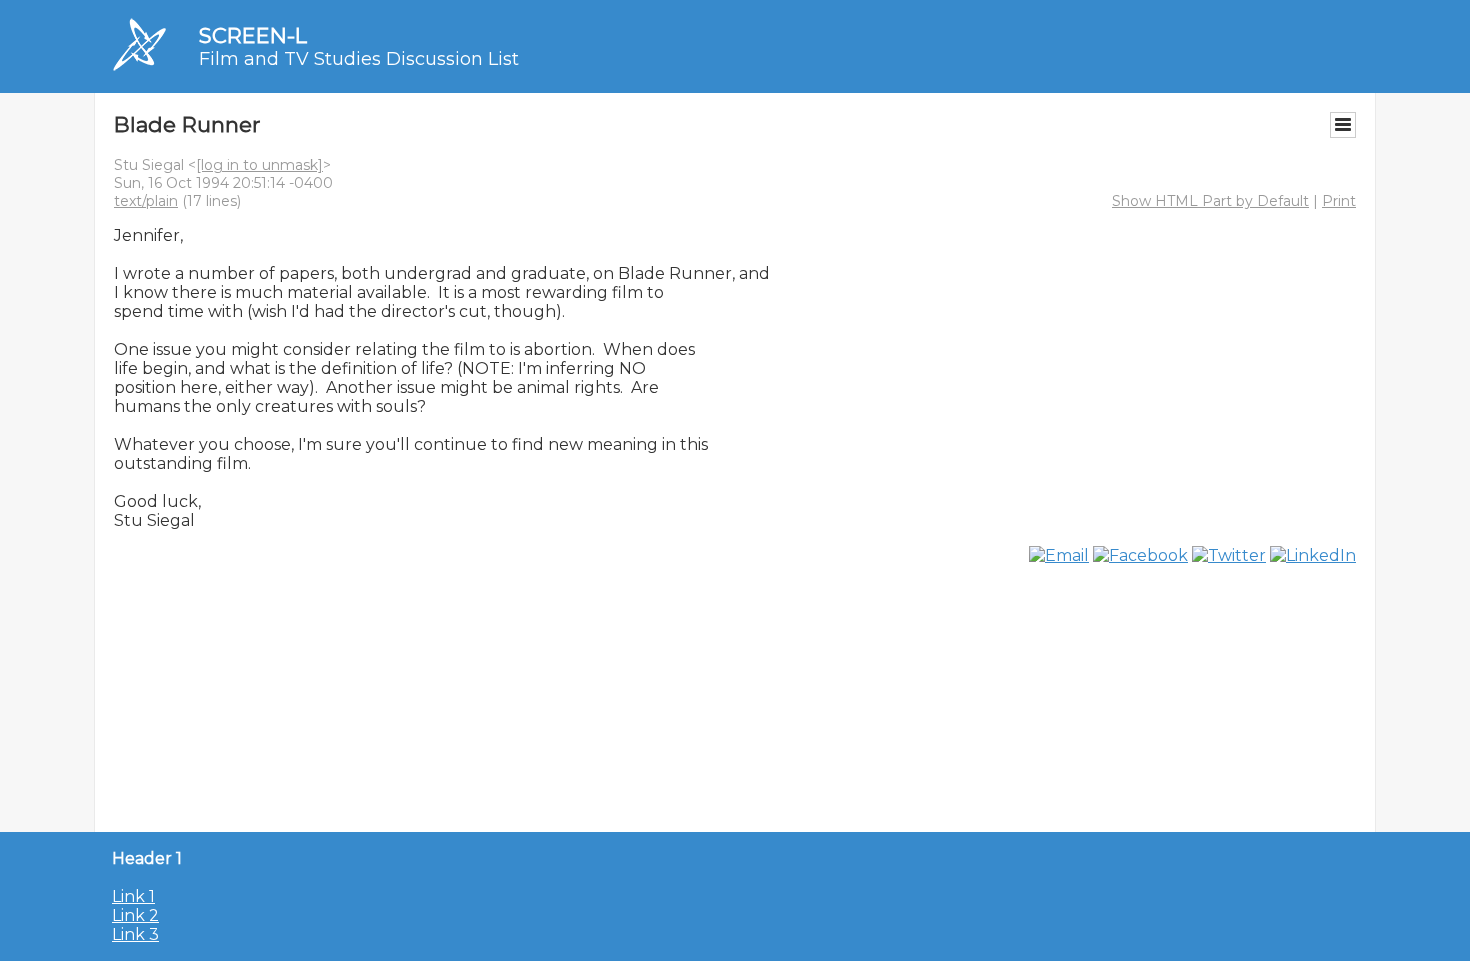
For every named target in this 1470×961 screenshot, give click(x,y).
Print (1339, 201)
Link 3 (135, 934)
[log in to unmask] (259, 165)
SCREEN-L (253, 35)
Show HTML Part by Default (1210, 201)
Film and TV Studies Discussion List (359, 59)
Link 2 (135, 915)
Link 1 (133, 896)
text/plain (146, 201)
